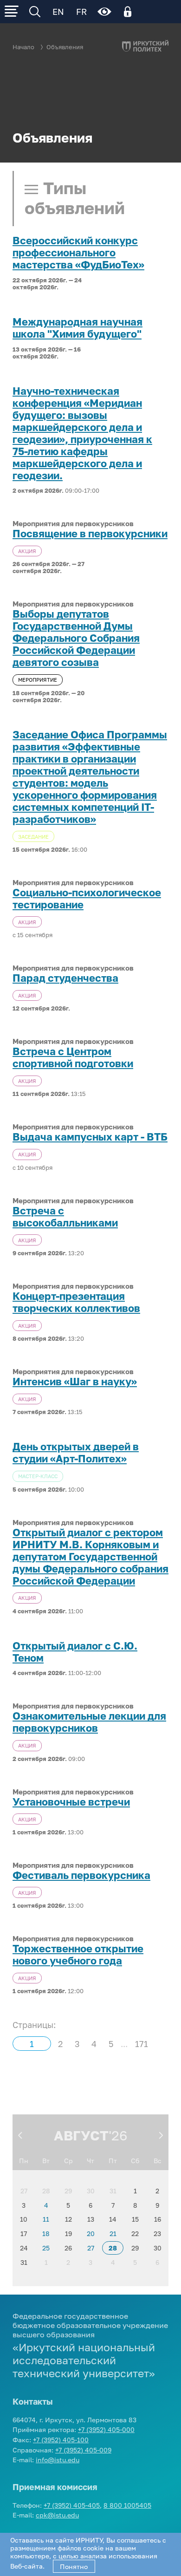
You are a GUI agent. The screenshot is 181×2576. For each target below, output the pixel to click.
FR (81, 12)
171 (142, 2044)
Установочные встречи (71, 1802)
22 (135, 2234)
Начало (23, 47)
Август (81, 2135)
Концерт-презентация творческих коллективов (76, 1302)
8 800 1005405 (127, 2505)
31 (113, 2191)
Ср (68, 2161)
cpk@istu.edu (57, 2515)
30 (91, 2191)
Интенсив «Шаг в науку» (75, 1382)
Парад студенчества (65, 978)
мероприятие (38, 680)
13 (91, 2219)
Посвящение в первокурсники (90, 534)
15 (135, 2219)
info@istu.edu (58, 2460)
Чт (90, 2161)
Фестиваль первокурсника (81, 1875)
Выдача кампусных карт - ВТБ (90, 1137)
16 (158, 2219)
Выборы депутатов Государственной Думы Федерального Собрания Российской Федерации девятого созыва (76, 638)
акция (27, 551)
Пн (24, 2161)
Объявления (65, 47)
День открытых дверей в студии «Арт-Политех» (76, 1453)
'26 (118, 2135)
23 (157, 2234)
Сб (135, 2161)
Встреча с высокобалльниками (65, 1217)
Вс (158, 2161)
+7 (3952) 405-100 (61, 2440)
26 (68, 2248)
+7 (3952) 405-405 (72, 2505)
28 (46, 2191)
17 (24, 2234)
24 (24, 2248)
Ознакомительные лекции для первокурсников (89, 1722)
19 (68, 2234)
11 (46, 2219)
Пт (113, 2161)
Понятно (74, 2566)
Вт (46, 2161)
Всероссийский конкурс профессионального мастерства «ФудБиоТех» (78, 253)
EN (58, 12)
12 (68, 2219)
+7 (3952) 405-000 (106, 2429)
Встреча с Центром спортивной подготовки (73, 1057)
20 (91, 2234)
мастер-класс (38, 1476)
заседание (33, 837)
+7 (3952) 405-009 (83, 2450)
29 (68, 2191)
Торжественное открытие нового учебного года (78, 1955)
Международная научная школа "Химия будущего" (78, 328)
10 (24, 2219)
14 (113, 2219)
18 (46, 2234)
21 (113, 2234)
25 (46, 2248)
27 (24, 2191)
